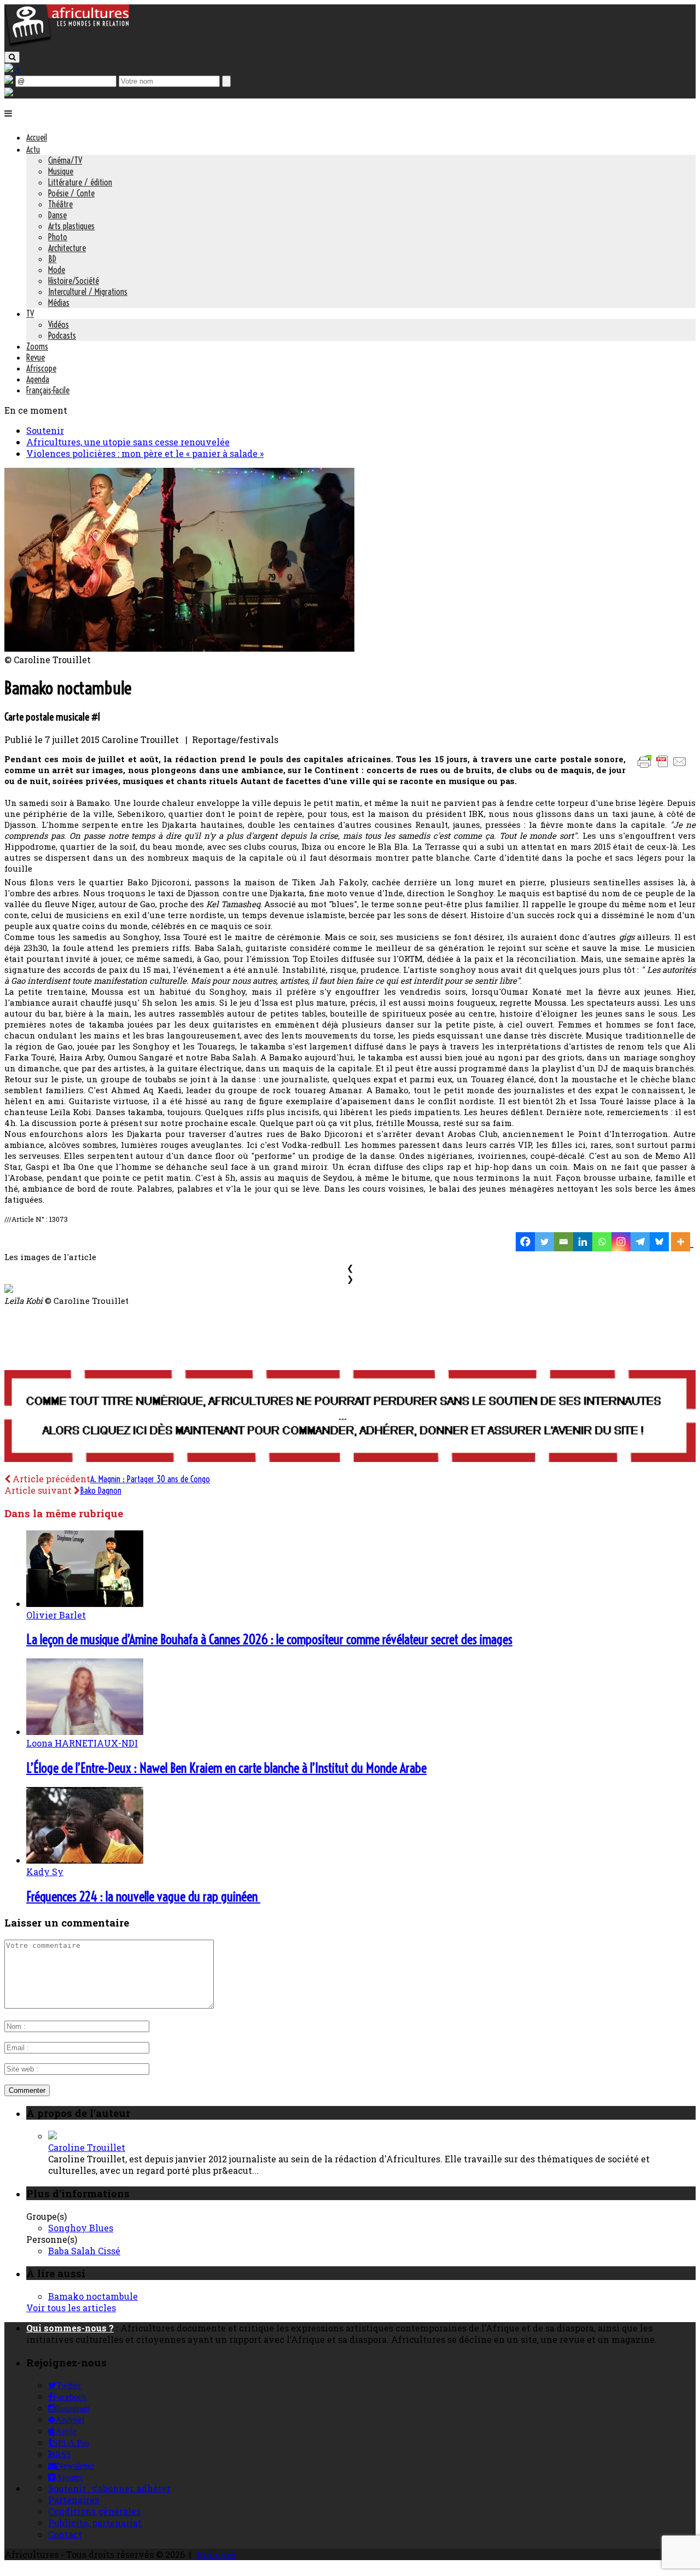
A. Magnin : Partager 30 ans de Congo (150, 1479)
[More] (682, 1242)
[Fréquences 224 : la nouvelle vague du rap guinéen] (85, 1860)
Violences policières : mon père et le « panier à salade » (145, 453)
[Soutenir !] (350, 1417)
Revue (36, 357)
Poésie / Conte (71, 193)
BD (52, 259)
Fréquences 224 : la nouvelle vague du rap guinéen (143, 1896)
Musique (61, 171)
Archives (216, 2554)
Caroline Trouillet (87, 2147)
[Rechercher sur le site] (12, 57)
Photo (58, 237)
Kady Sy (45, 1872)
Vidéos (59, 324)
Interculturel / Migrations (88, 292)
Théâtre (60, 204)
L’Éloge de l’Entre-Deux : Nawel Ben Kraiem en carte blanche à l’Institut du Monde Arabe (226, 1768)
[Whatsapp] (602, 1242)
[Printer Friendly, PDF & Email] (664, 767)
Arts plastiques (71, 226)
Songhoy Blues (81, 2228)
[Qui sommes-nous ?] (9, 93)
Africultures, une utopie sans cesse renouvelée (128, 442)
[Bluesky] (659, 1242)
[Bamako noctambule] (179, 648)
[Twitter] (544, 1242)
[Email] (564, 1242)
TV (30, 314)
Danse (57, 215)
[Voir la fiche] (52, 2136)
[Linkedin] (583, 1242)
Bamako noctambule (93, 2296)
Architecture (67, 248)
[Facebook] (525, 1242)
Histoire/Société (74, 281)
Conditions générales (94, 2511)
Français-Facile (48, 390)
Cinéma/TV (65, 160)
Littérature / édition (80, 182)
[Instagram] (621, 1242)
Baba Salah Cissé (84, 2251)
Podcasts (62, 335)
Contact (65, 2534)
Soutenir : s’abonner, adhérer (109, 2488)
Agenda (38, 379)
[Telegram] (640, 1242)
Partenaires (74, 2500)
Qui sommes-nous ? (70, 2328)
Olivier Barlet (56, 1615)
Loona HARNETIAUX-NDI (82, 1743)
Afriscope (41, 368)
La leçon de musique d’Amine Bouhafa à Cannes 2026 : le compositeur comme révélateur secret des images (269, 1639)
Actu (33, 149)
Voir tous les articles (71, 2308)
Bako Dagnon (101, 1490)
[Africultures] (67, 45)
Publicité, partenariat (95, 2523)
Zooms (37, 346)
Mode (57, 270)
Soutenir (45, 430)
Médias (59, 303)
